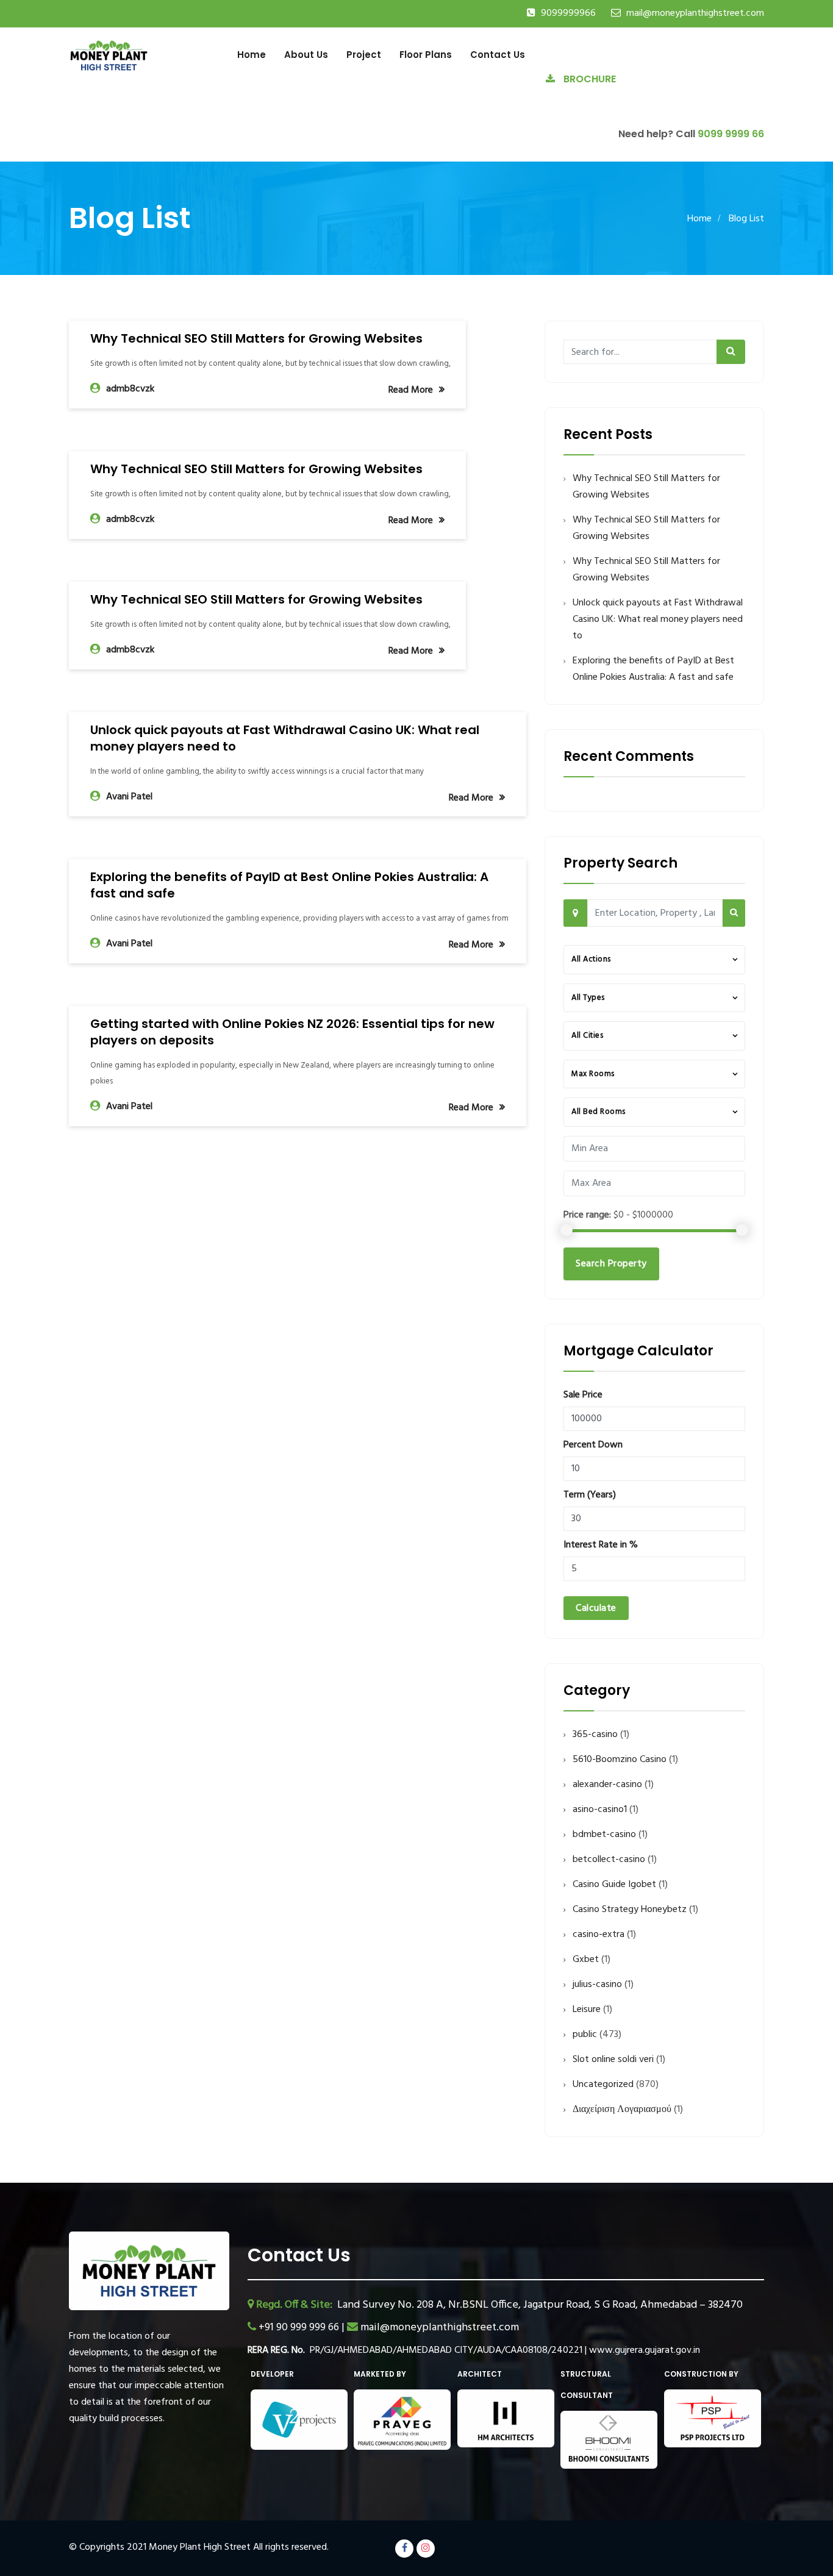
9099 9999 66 (731, 134)
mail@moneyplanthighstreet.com (695, 13)
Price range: (587, 1215)
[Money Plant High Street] (109, 55)
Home (252, 55)
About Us (306, 55)
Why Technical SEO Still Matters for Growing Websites (256, 338)
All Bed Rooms (599, 1112)
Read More (411, 390)
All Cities (587, 1036)
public (585, 2035)
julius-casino (597, 1985)
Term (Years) (590, 1495)
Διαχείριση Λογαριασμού (622, 2110)
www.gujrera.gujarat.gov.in (645, 2350)
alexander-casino (607, 1785)
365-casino (595, 1735)
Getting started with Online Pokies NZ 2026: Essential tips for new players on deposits (292, 1032)
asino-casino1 (600, 1810)
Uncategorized (603, 2085)
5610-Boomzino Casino (620, 1760)
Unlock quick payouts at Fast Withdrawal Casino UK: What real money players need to (285, 738)
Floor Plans (426, 55)
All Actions (591, 959)
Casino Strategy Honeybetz (630, 1910)
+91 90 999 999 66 (300, 2328)
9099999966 (568, 13)
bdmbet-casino (604, 1835)
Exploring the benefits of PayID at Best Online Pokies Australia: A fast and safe (289, 885)
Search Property (611, 1264)
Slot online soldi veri (613, 2060)
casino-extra (599, 1935)
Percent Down (593, 1445)
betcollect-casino (609, 1860)
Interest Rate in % (601, 1545)
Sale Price (583, 1395)
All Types (588, 998)
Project (364, 55)
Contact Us (498, 55)
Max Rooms (593, 1074)
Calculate (596, 1608)
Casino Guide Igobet (614, 1885)
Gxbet (586, 1960)
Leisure (587, 2010)
